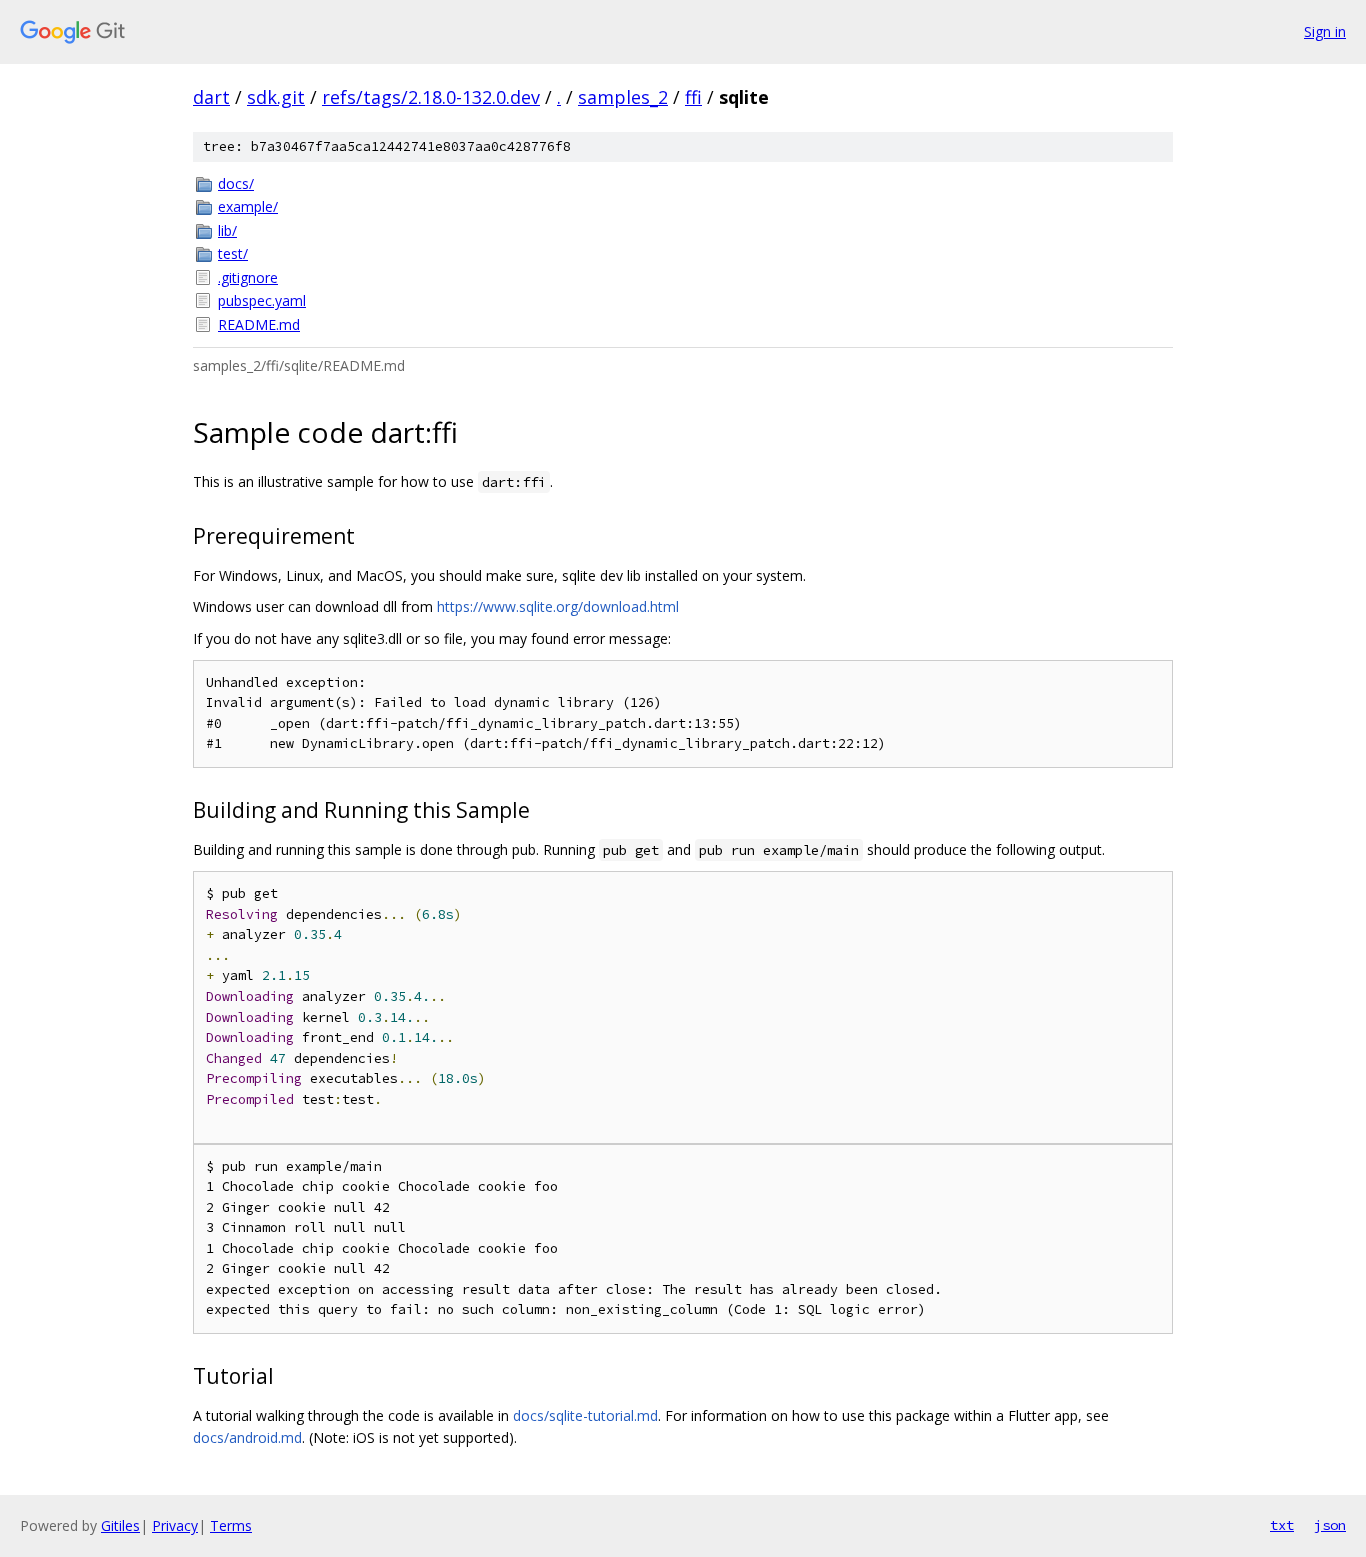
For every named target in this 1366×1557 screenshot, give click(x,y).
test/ (233, 253)
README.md (259, 324)
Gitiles (120, 1525)
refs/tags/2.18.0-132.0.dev (431, 97)
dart (211, 97)
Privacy (175, 1525)
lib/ (227, 230)
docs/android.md (247, 1437)
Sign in (1325, 31)
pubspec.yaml (262, 300)
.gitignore (248, 277)
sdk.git (276, 97)
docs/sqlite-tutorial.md (585, 1415)
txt (1282, 1525)
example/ (248, 206)
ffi (693, 97)
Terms (231, 1525)
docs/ (236, 183)
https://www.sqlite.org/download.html (558, 606)
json (1330, 1525)
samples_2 (623, 97)
